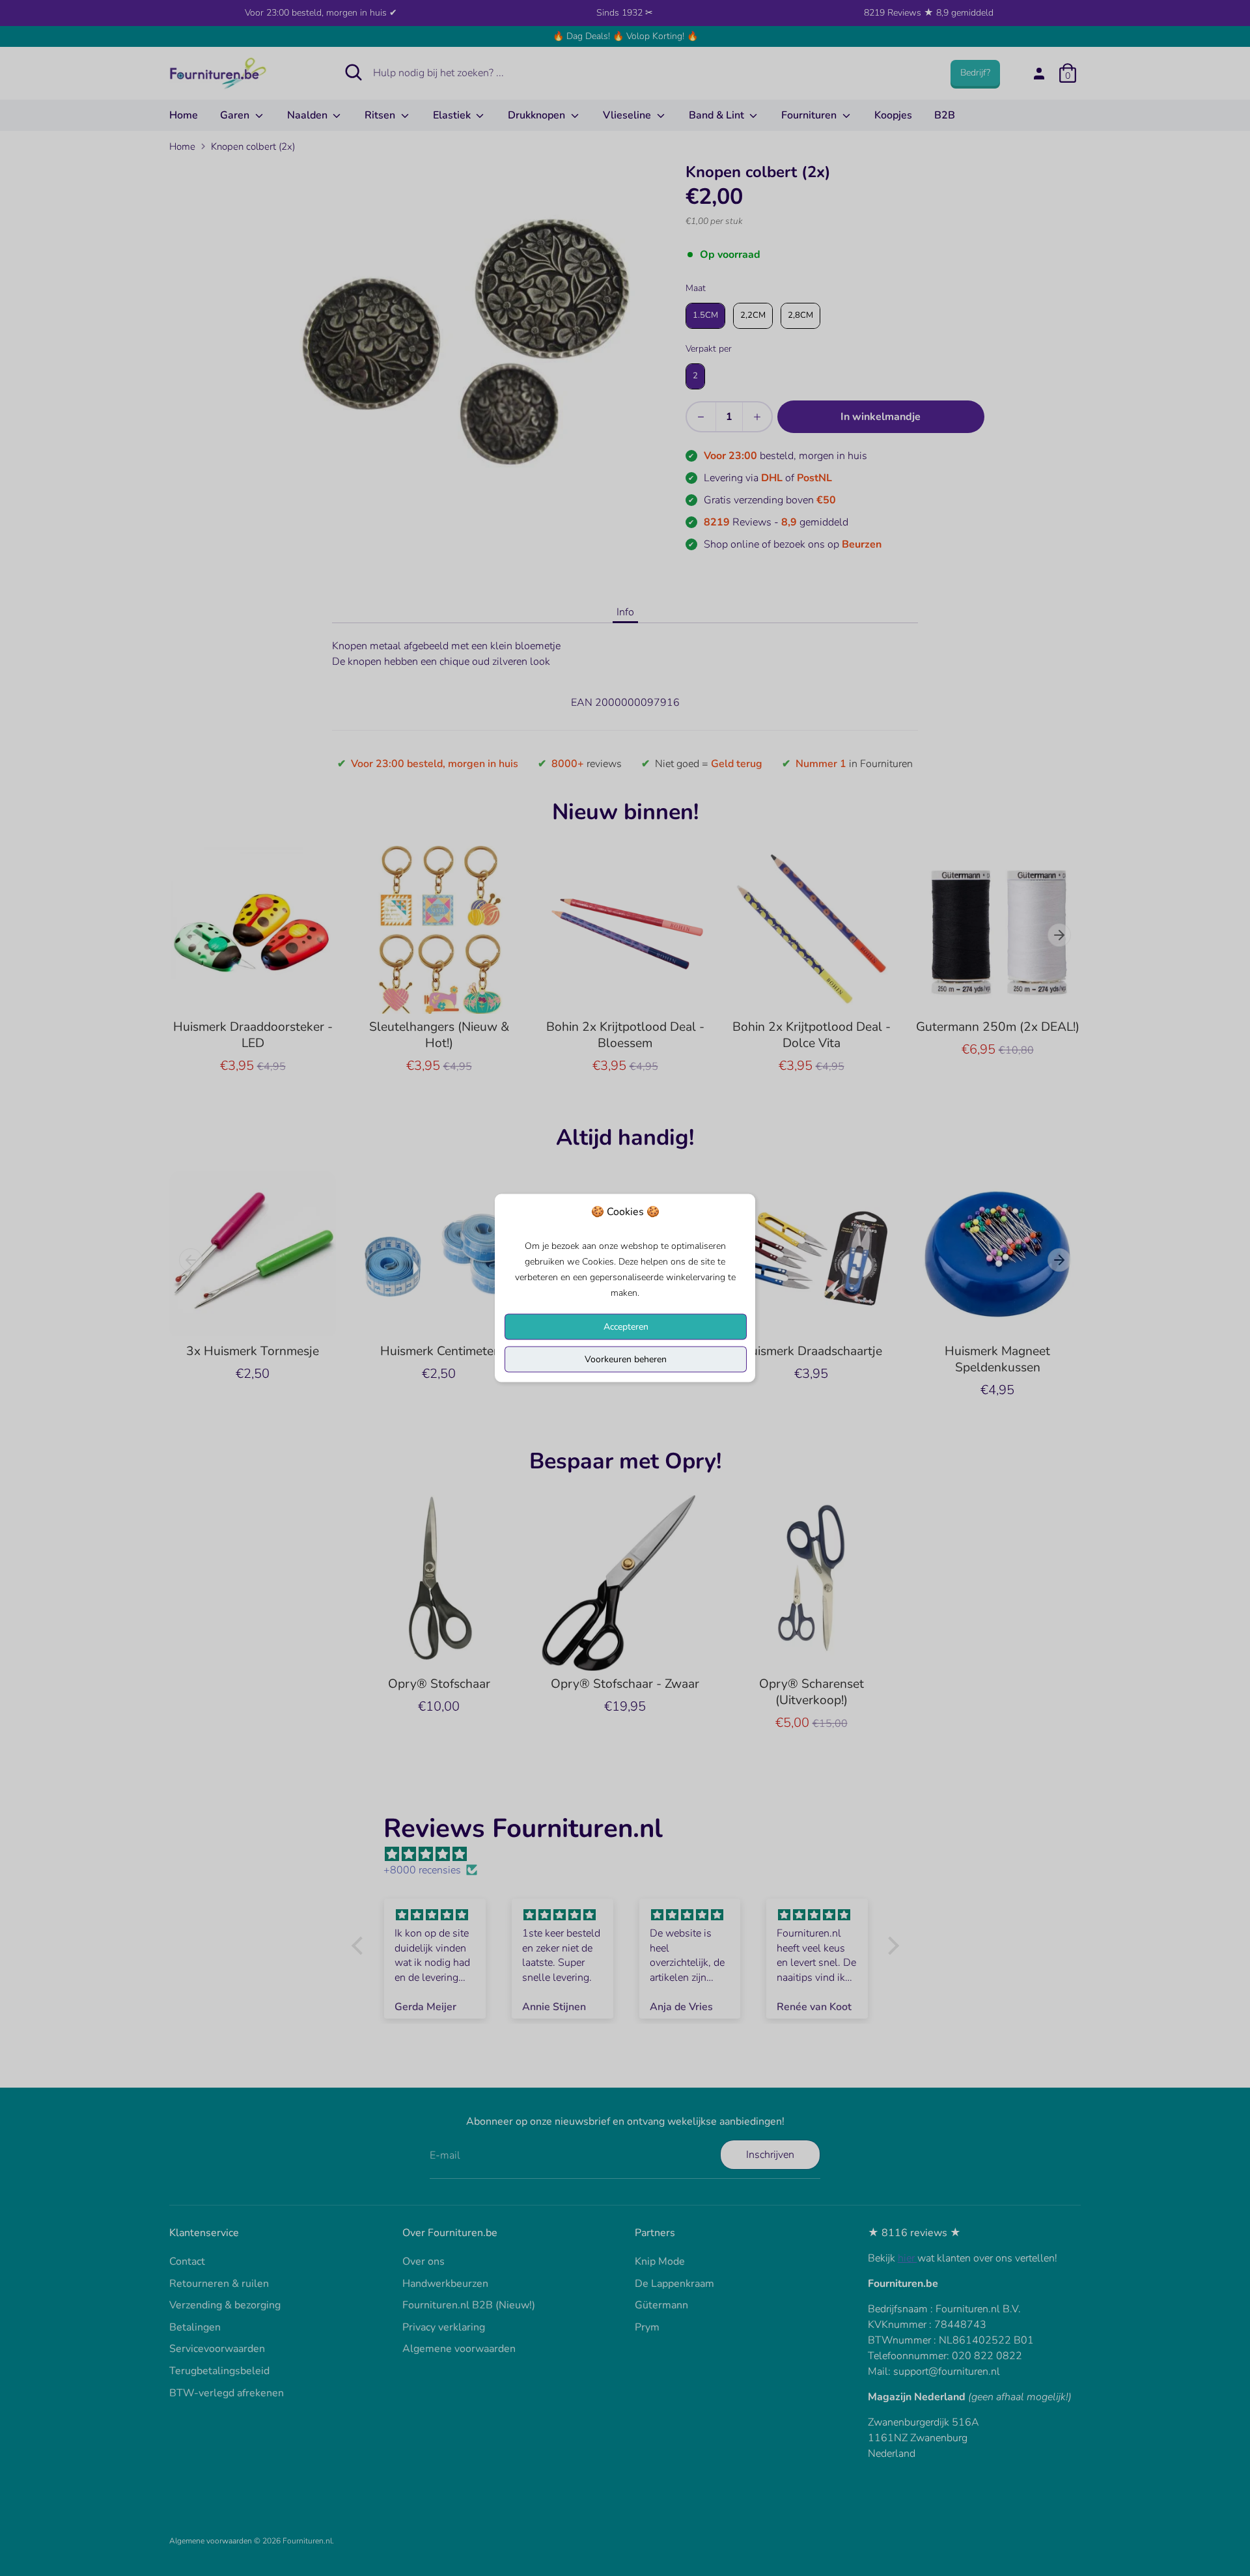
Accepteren (626, 1327)
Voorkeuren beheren (626, 1359)
